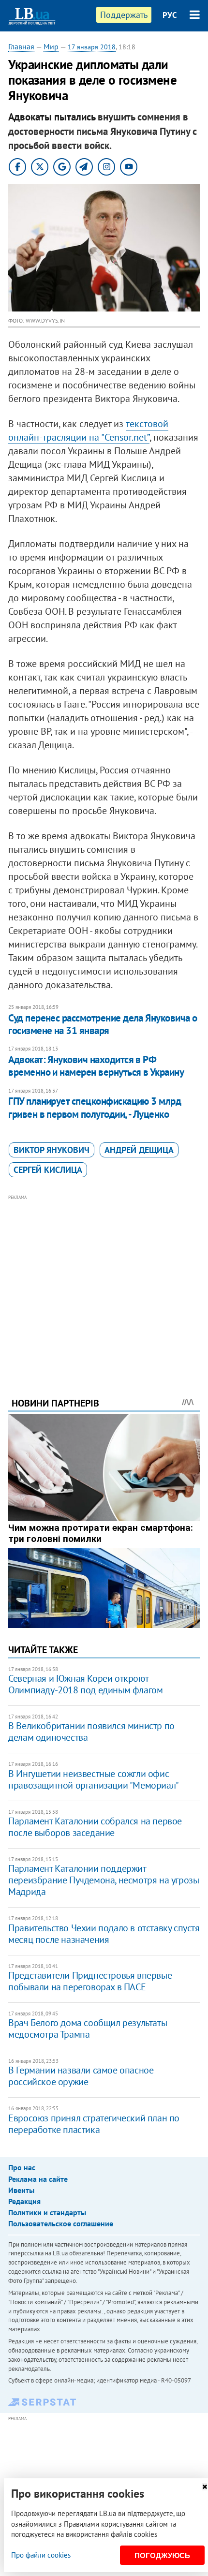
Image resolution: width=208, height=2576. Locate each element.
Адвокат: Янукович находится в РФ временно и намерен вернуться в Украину (96, 1066)
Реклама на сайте (38, 2179)
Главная (21, 46)
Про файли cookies (41, 2555)
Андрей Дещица (139, 1150)
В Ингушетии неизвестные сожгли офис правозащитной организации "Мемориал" (94, 1779)
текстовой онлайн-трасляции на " (88, 430)
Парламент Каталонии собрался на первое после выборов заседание (95, 1827)
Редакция (24, 2201)
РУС (170, 15)
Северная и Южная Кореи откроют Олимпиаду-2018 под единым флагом (85, 1684)
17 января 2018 (92, 47)
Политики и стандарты (47, 2212)
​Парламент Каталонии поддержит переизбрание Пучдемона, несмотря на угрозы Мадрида (104, 1880)
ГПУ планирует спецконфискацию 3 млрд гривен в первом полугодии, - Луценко (95, 1107)
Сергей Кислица (48, 1170)
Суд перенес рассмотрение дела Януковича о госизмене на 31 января (103, 1024)
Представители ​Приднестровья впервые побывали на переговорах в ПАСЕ (90, 1981)
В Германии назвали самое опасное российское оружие (81, 2076)
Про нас (22, 2167)
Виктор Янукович (52, 1150)
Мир (51, 46)
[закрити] (205, 2487)
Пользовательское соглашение (61, 2223)
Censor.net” (127, 437)
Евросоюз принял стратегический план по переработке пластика (94, 2124)
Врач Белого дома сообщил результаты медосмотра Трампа (88, 2028)
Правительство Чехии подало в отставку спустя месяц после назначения (104, 1934)
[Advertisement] (104, 1283)
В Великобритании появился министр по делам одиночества (91, 1732)
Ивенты (21, 2190)
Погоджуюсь (162, 2555)
